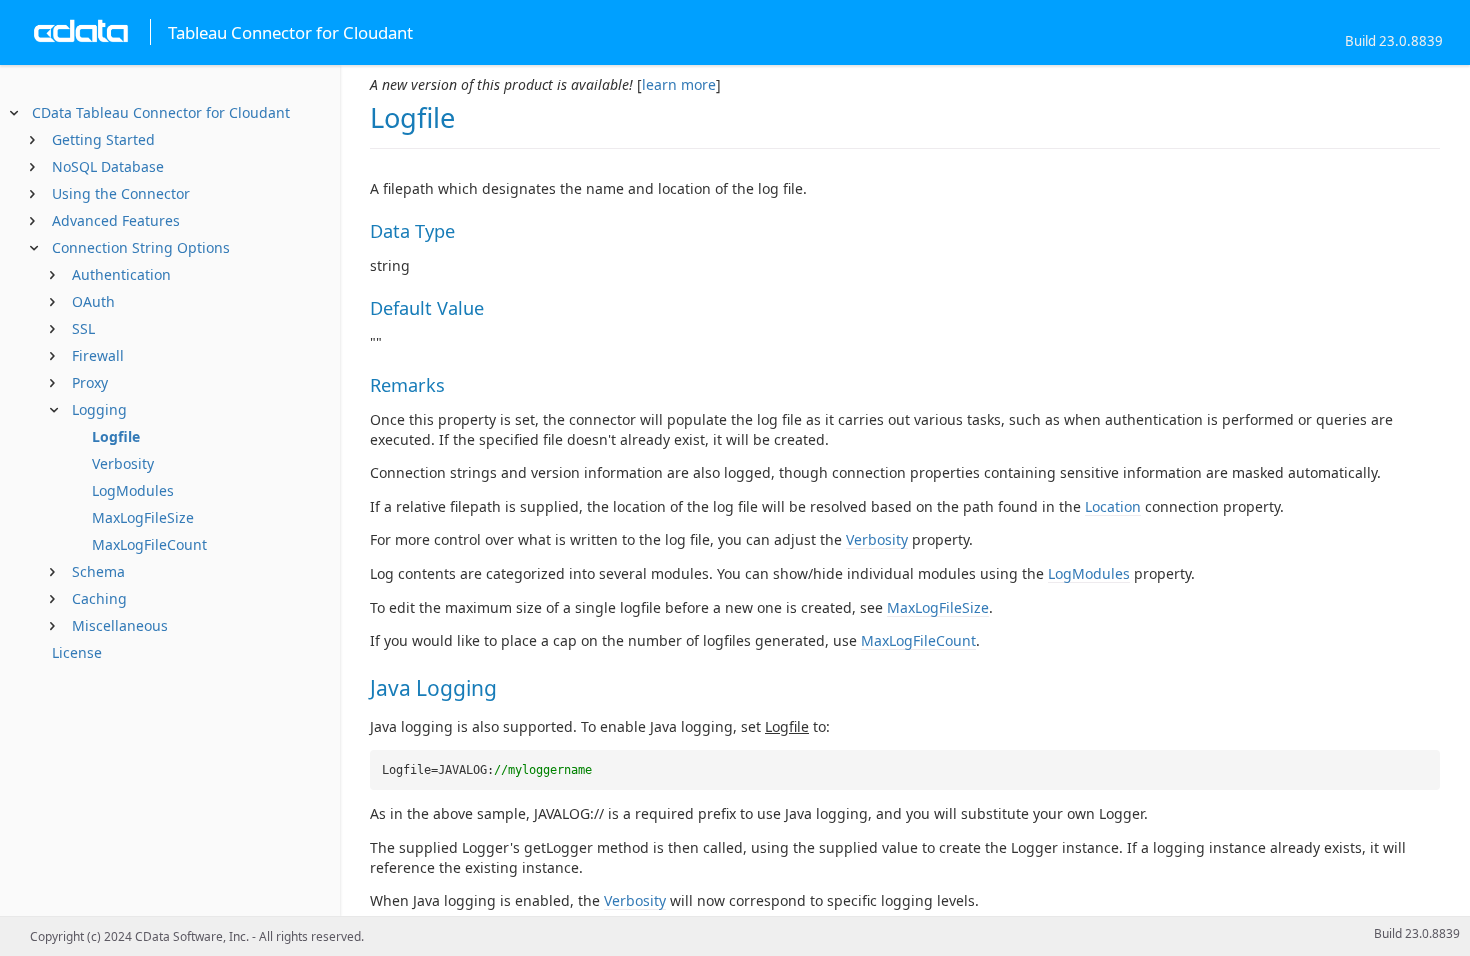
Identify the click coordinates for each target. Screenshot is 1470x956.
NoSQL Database (108, 166)
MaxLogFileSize (143, 517)
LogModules (133, 490)
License (77, 652)
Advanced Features (116, 220)
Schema (98, 571)
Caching (99, 598)
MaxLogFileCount (149, 544)
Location (1113, 506)
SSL (83, 328)
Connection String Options (141, 247)
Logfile (116, 436)
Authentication (121, 274)
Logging (99, 409)
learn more (679, 84)
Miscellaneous (120, 625)
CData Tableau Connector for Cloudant (161, 112)
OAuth (93, 301)
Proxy (90, 382)
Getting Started (103, 139)
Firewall (98, 355)
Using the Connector (121, 193)
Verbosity (123, 463)
